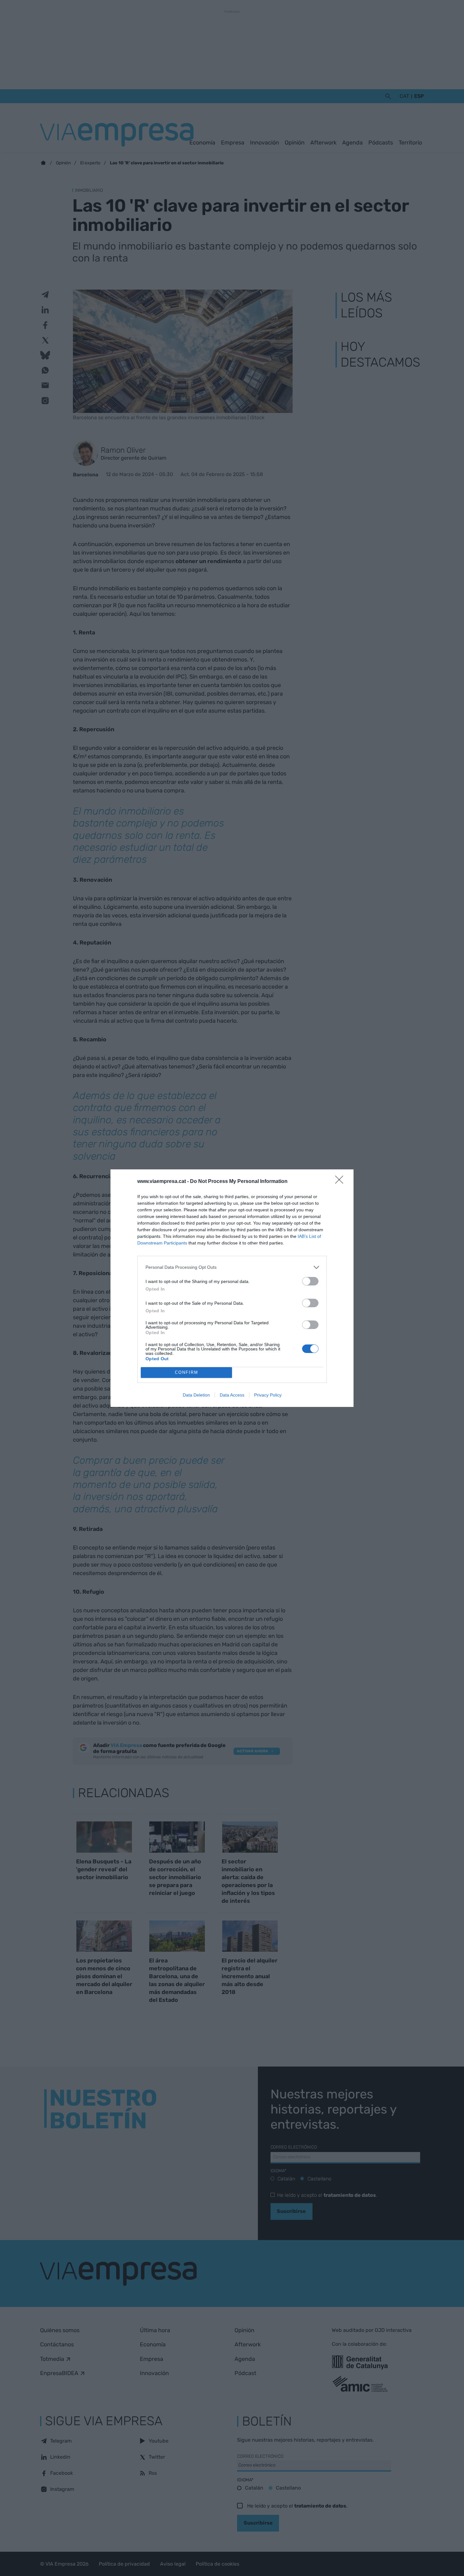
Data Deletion (196, 1395)
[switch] (310, 1281)
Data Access (232, 1395)
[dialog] (232, 1288)
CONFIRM (187, 1372)
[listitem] (232, 1267)
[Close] (341, 1182)
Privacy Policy (268, 1395)
